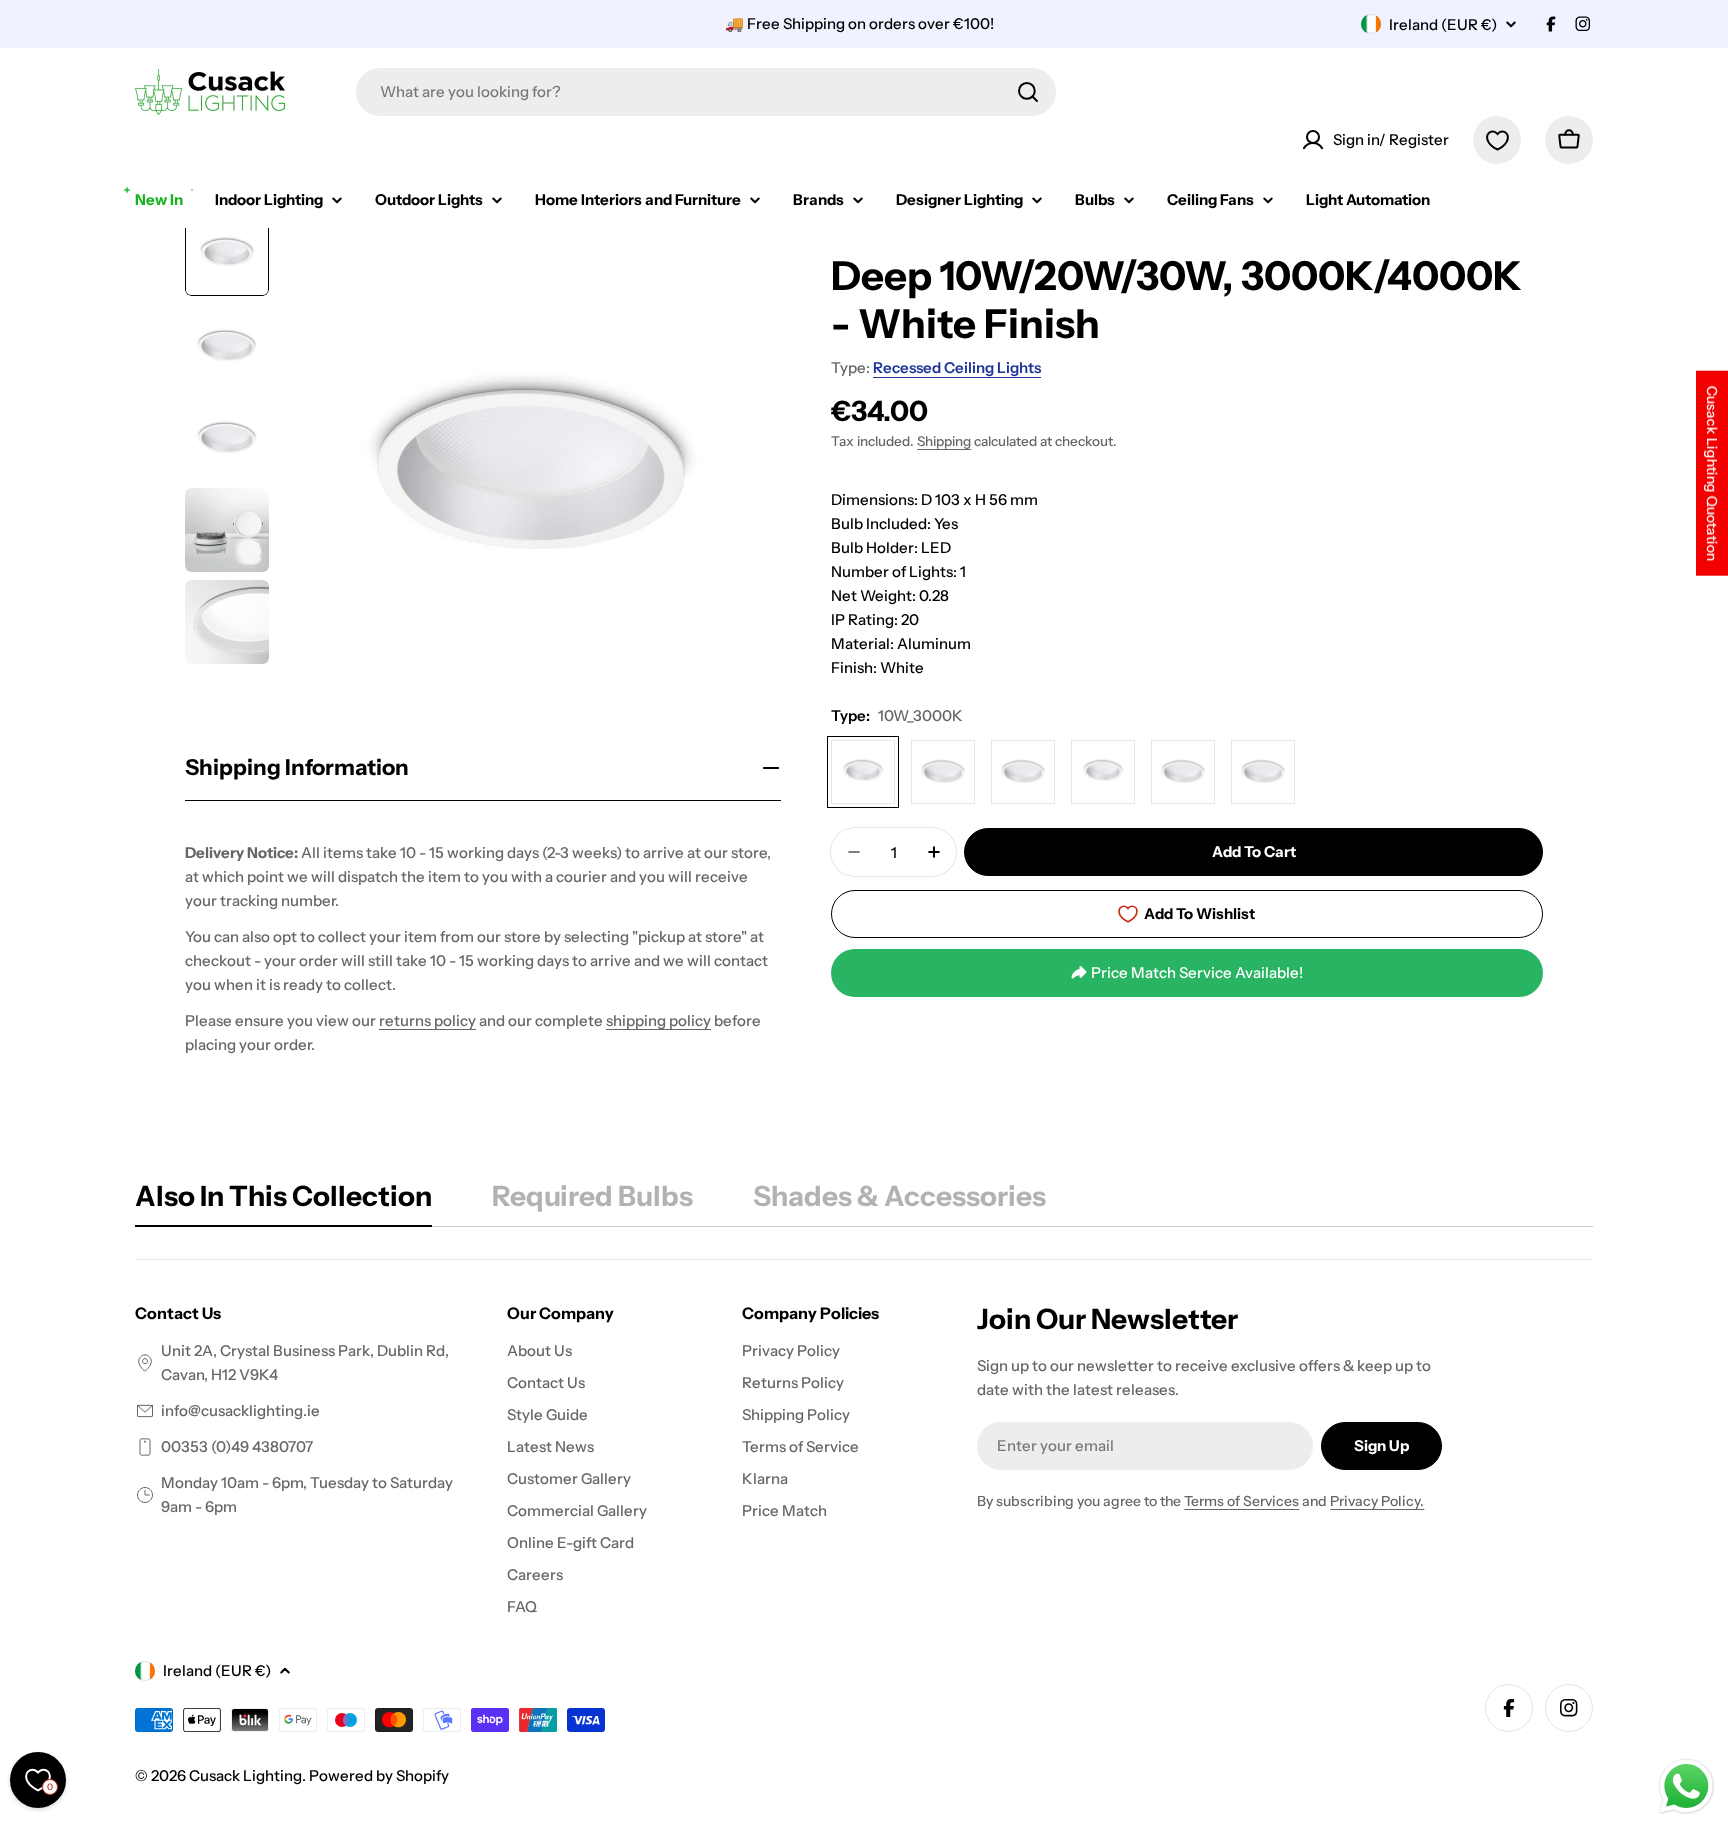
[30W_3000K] (1183, 772)
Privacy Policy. (1377, 1501)
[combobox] (706, 92)
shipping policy (658, 1020)
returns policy (427, 1020)
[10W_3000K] (863, 772)
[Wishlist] (1497, 140)
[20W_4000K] (1103, 772)
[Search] (1028, 92)
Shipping (944, 441)
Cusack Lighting (245, 1775)
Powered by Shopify (379, 1775)
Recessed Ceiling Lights (957, 367)
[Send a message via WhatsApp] (1686, 1786)
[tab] (283, 1202)
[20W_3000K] (1023, 772)
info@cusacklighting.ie (240, 1410)
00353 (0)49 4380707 (237, 1446)
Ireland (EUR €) (1443, 24)
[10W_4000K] (943, 772)
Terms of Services (1241, 1501)
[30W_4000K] (1263, 772)
